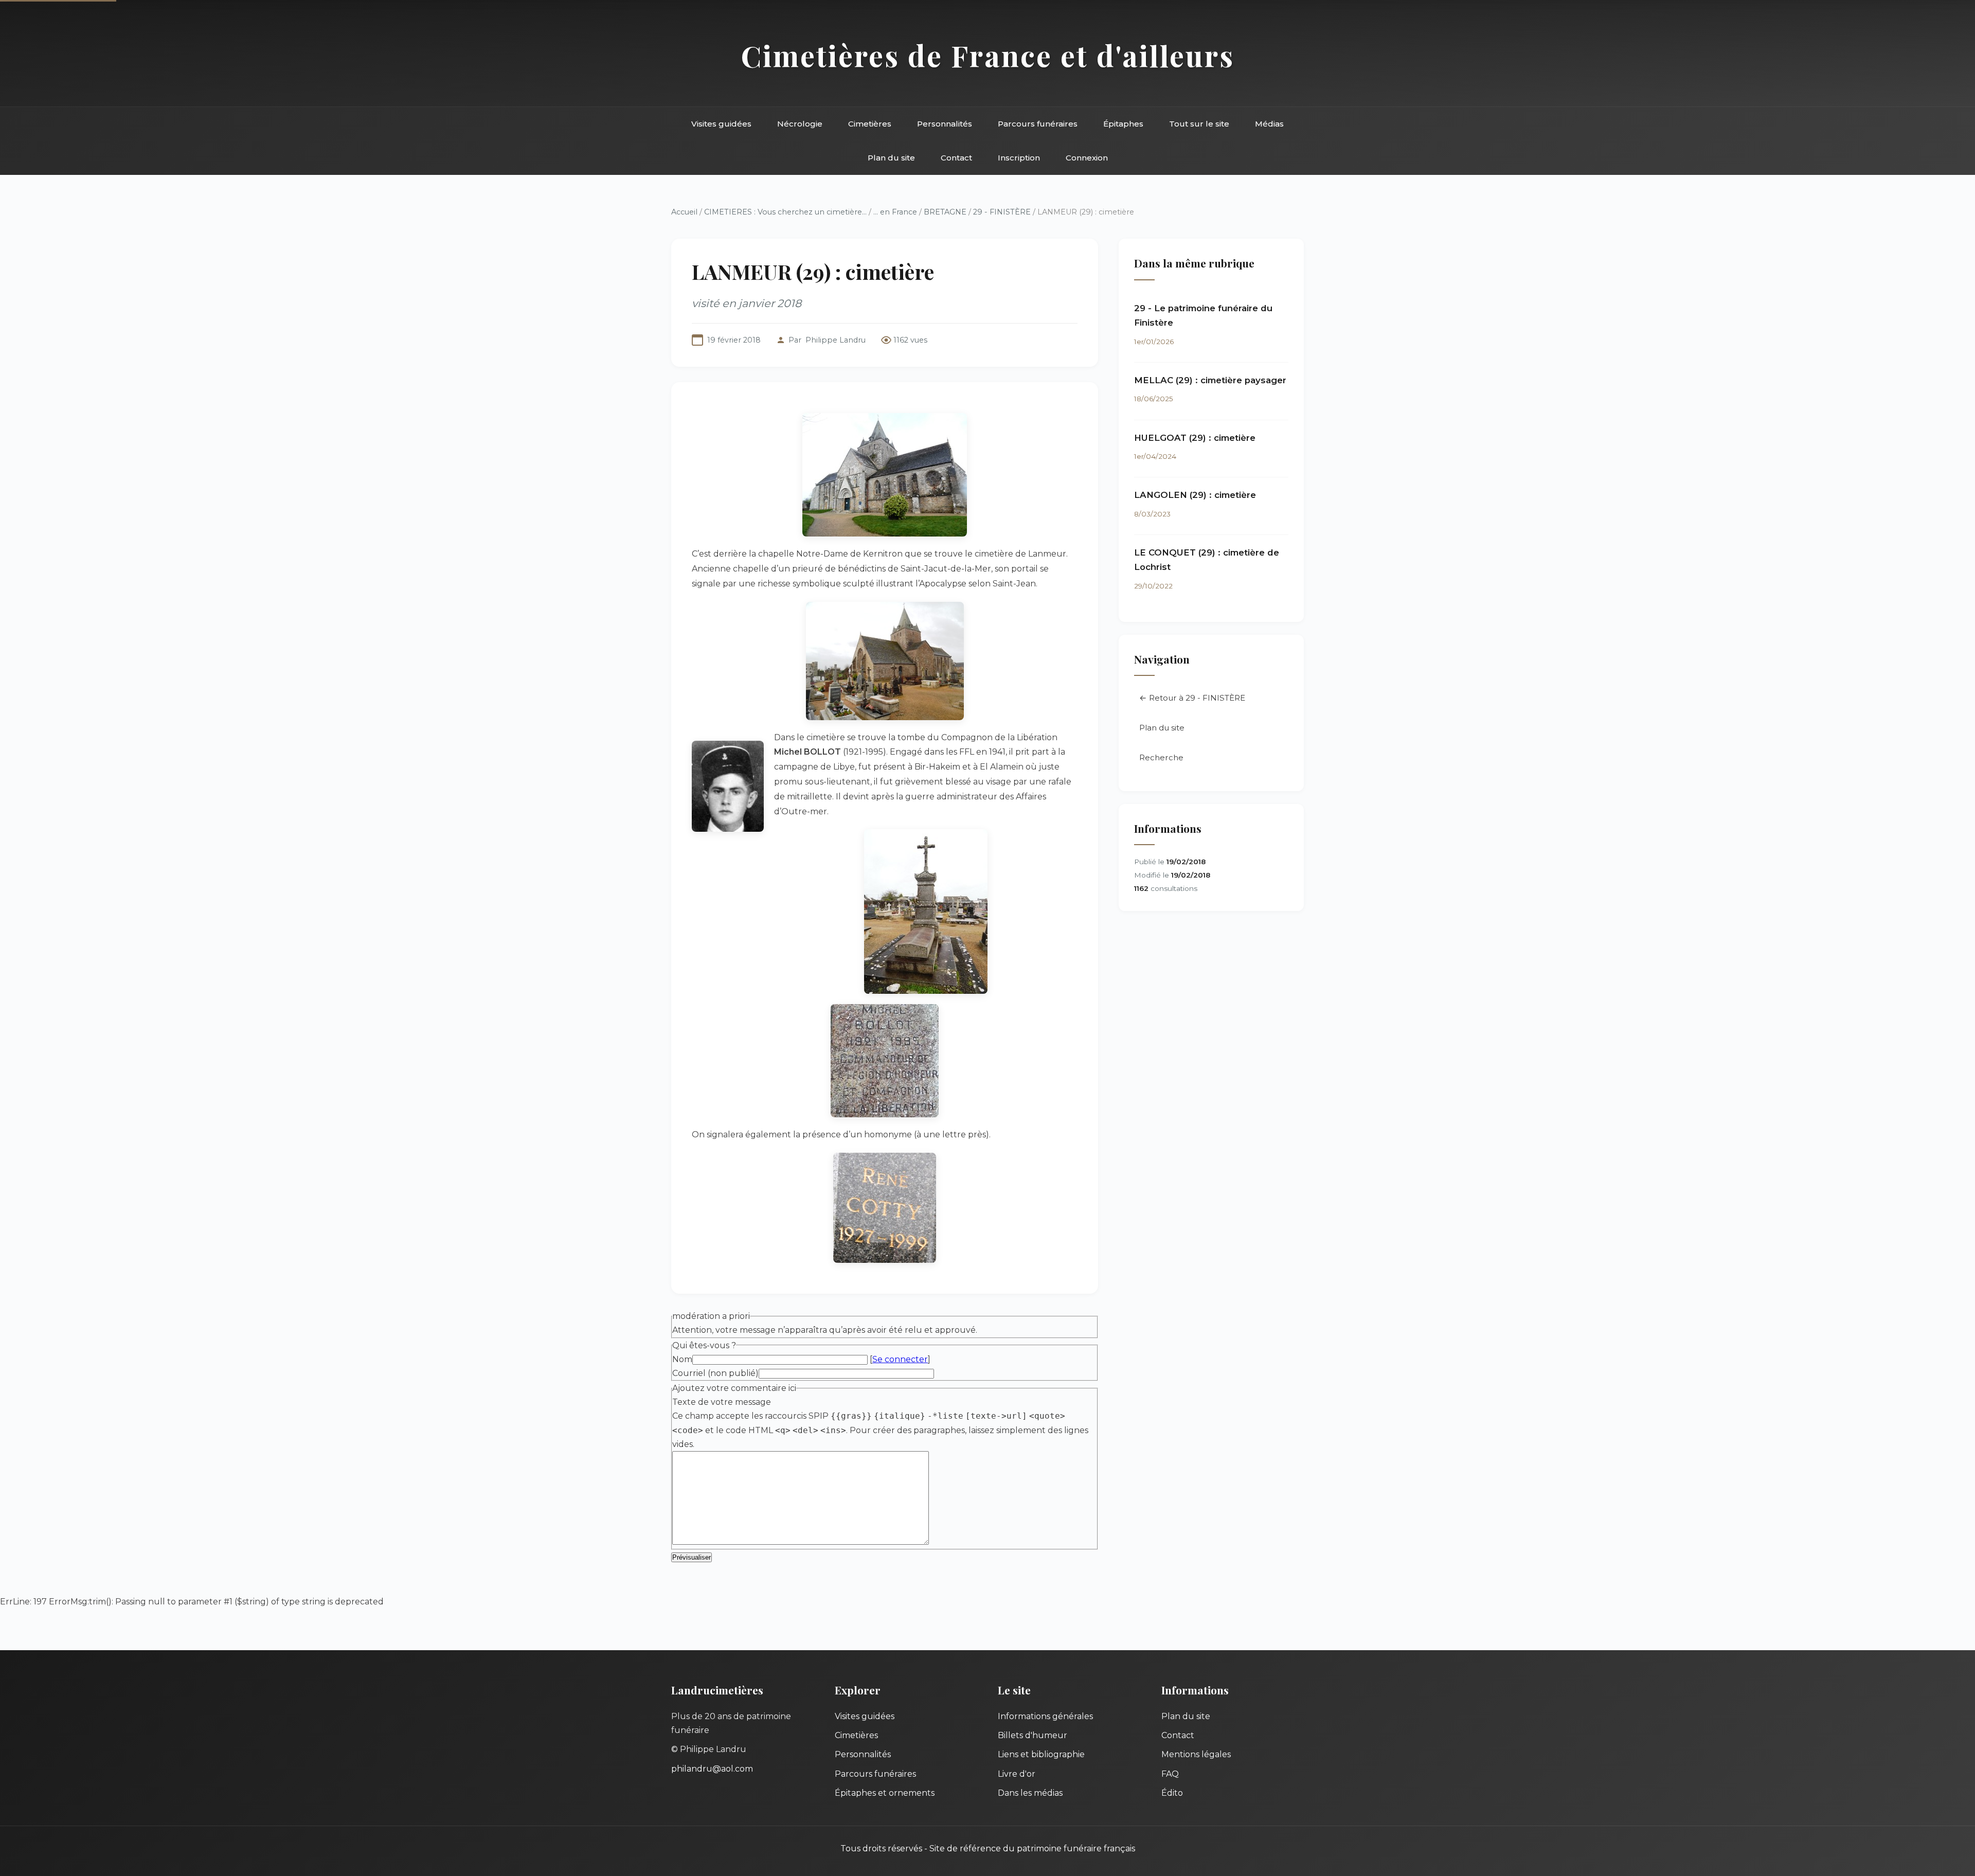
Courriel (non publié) (715, 1373)
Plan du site (891, 158)
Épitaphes (1123, 124)
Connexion (1087, 158)
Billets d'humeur (1033, 1735)
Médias (1269, 124)
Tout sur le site (1199, 124)
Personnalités (945, 124)
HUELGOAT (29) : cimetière (1195, 438)
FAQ (1170, 1774)
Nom (682, 1359)
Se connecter (900, 1359)
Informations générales (1045, 1716)
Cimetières (870, 124)
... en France (895, 212)
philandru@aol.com (712, 1769)
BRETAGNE (945, 212)
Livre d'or (1017, 1774)
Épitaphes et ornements (885, 1793)
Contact (956, 158)
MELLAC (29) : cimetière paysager (1210, 380)
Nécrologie (800, 124)
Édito (1172, 1793)
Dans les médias (1030, 1793)
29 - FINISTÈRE (1002, 212)
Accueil (684, 212)
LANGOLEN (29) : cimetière (1195, 495)
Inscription (1019, 158)
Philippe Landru (836, 340)
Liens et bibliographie (1041, 1754)
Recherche (1161, 757)
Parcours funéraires (1038, 124)
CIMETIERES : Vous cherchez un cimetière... (785, 212)
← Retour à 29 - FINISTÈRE (1192, 698)
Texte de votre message (722, 1402)
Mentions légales (1196, 1754)
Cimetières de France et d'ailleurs (988, 55)
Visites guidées (721, 124)
